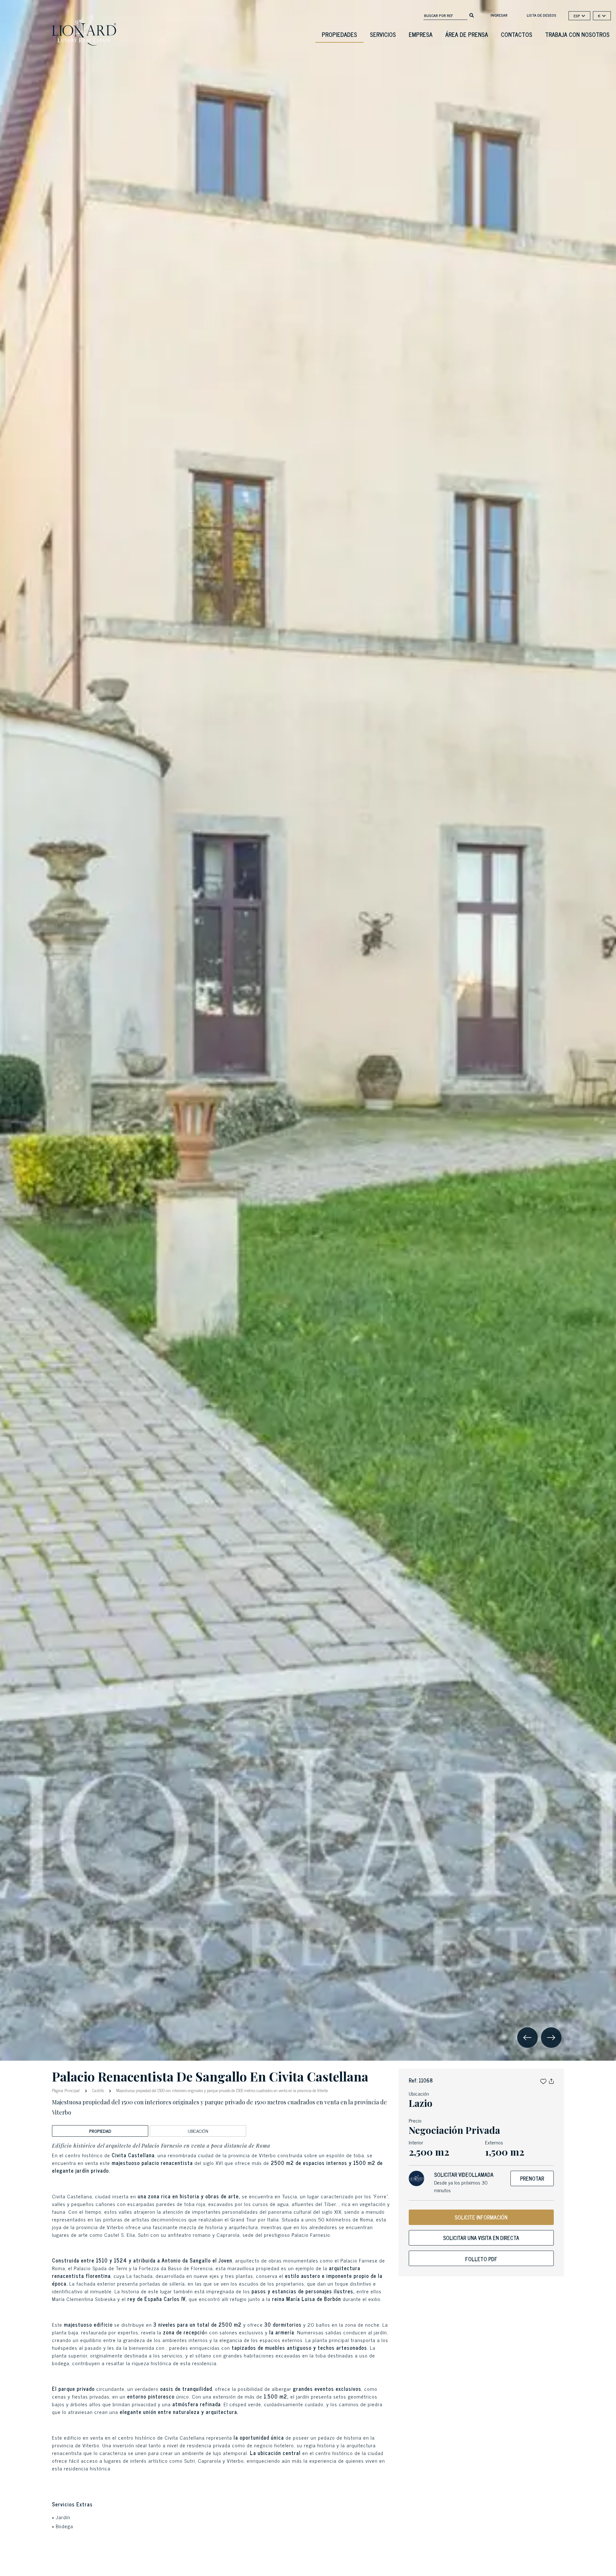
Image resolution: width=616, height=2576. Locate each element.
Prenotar (532, 2178)
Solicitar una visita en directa (481, 2238)
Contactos (517, 34)
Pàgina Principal (66, 2090)
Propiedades (339, 34)
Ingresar (499, 15)
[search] (472, 15)
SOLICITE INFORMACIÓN (481, 2217)
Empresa (421, 34)
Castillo (98, 2090)
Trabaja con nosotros (577, 34)
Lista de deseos (542, 15)
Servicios (383, 34)
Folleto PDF (481, 2259)
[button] (543, 2080)
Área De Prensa (467, 34)
